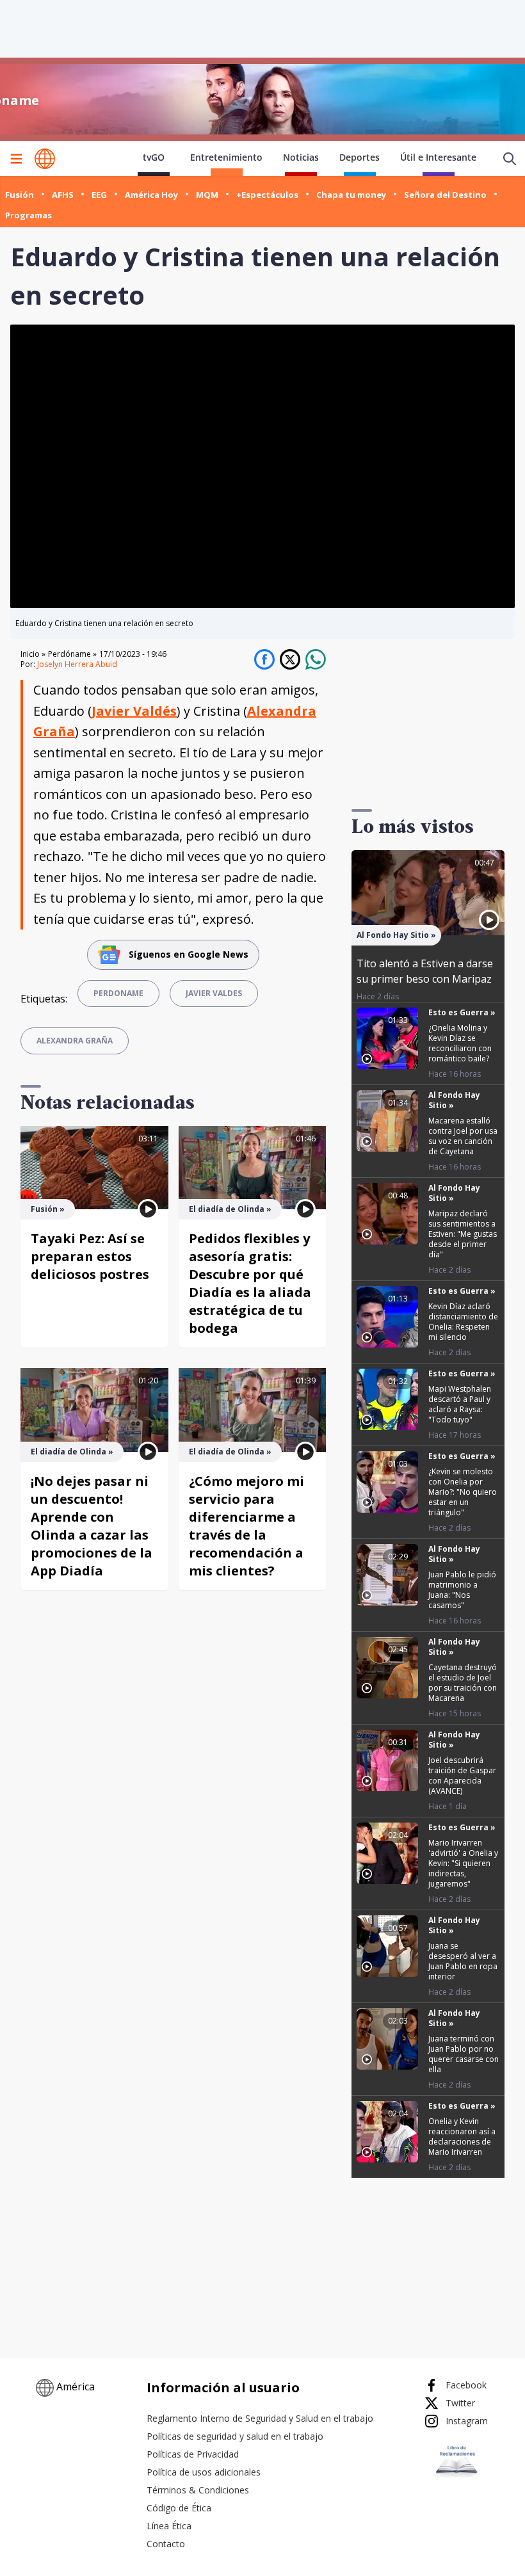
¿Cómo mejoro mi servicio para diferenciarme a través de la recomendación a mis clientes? (246, 1526)
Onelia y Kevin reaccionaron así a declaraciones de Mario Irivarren (462, 2137)
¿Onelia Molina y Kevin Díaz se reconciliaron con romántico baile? (460, 1043)
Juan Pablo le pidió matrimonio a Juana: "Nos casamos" (462, 1590)
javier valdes (214, 993)
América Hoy (151, 195)
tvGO (154, 157)
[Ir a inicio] (45, 159)
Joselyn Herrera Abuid (77, 664)
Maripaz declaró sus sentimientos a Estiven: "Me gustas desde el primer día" (463, 1234)
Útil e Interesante (438, 157)
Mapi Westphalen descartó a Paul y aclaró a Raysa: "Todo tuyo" (460, 1404)
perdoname (118, 993)
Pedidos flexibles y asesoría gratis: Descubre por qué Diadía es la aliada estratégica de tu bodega (250, 1283)
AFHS (63, 195)
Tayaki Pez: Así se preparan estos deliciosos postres (90, 1256)
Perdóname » (72, 654)
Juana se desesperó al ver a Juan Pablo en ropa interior (463, 1961)
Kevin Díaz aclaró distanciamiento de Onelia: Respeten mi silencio (463, 1322)
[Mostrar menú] (16, 159)
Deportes (359, 157)
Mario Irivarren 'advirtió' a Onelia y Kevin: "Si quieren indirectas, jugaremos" (463, 1863)
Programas (28, 215)
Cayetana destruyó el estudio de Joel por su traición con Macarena (463, 1683)
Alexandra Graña (75, 1041)
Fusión (20, 195)
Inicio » (33, 654)
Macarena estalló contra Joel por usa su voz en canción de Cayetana (463, 1136)
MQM (207, 195)
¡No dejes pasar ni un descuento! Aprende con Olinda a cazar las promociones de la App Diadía (92, 1526)
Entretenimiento (226, 157)
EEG (99, 195)
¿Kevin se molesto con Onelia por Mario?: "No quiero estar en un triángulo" (463, 1492)
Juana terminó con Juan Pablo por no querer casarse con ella (464, 2054)
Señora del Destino (445, 195)
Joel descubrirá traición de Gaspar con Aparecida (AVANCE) (462, 1775)
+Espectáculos (267, 195)
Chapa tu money (351, 195)
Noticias (301, 157)
